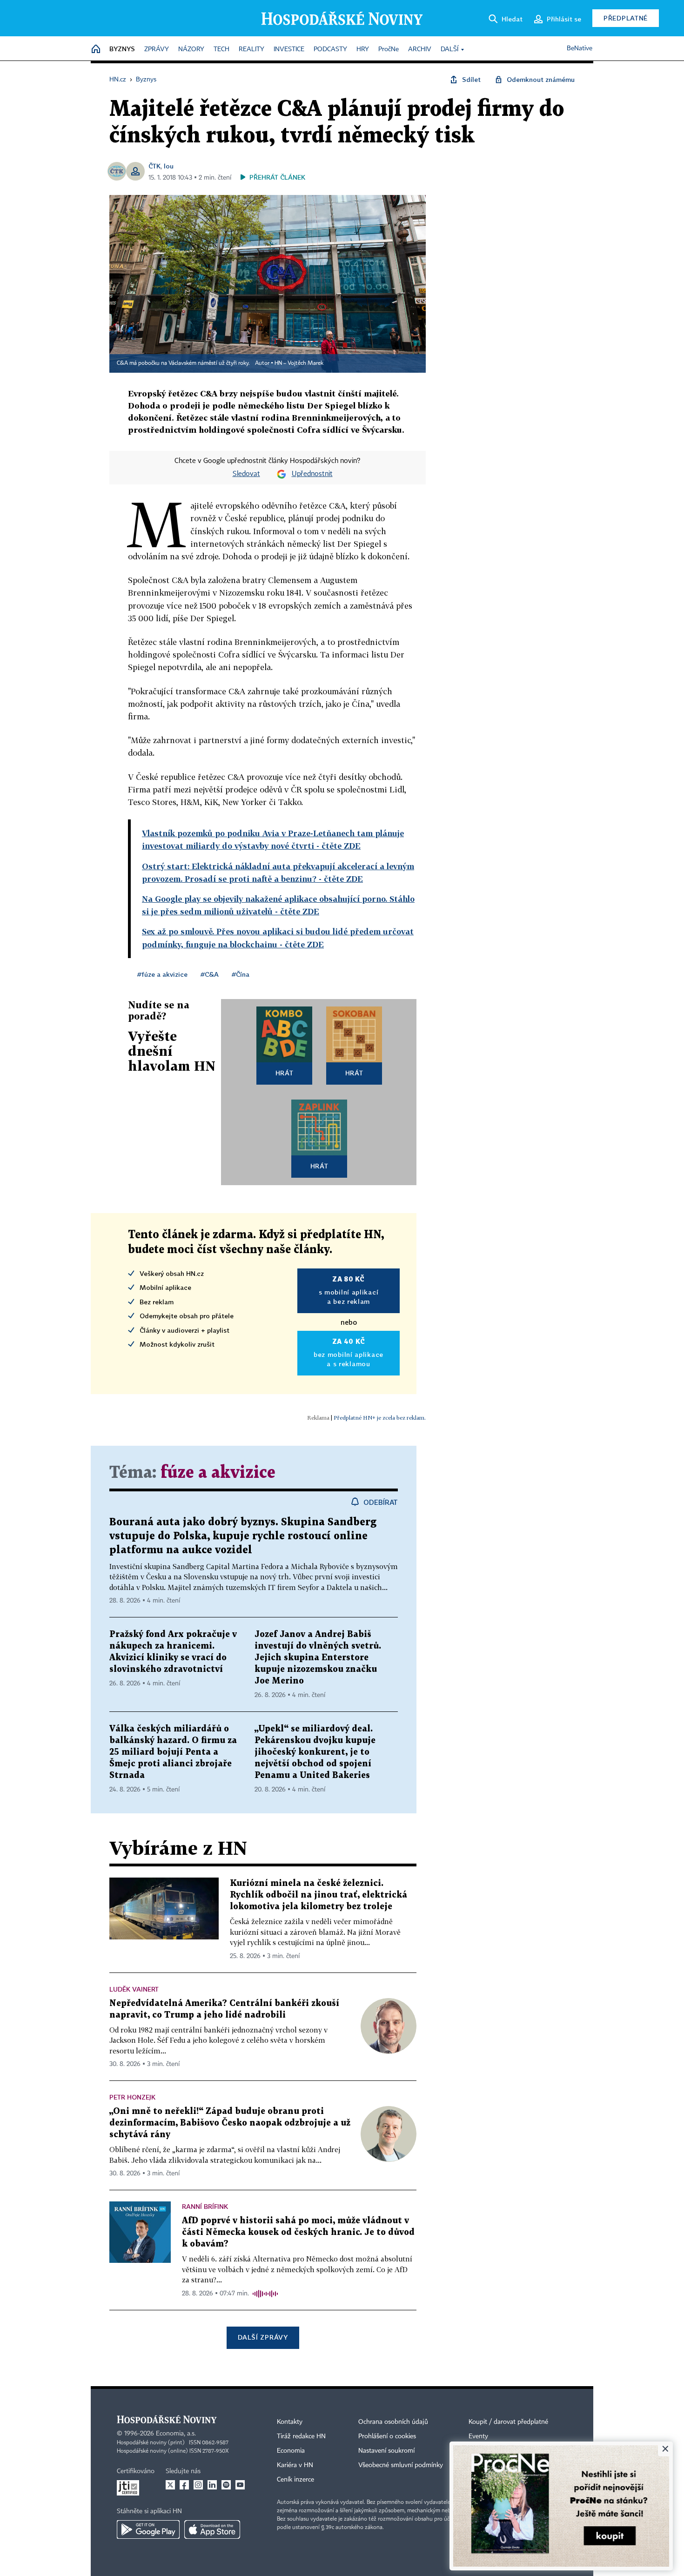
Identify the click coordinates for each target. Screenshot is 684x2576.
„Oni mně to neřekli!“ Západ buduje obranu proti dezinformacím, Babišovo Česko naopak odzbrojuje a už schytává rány (230, 2123)
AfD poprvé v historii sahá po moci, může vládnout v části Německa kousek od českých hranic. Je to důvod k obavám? (298, 2232)
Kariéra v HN (295, 2465)
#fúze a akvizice (162, 974)
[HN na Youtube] (240, 2485)
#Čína (241, 974)
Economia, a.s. (176, 2434)
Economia (291, 2451)
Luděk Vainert (134, 1989)
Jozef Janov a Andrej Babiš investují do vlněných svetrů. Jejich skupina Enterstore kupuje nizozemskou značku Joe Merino (318, 1658)
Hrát (285, 1073)
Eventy (478, 2436)
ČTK (154, 166)
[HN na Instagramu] (198, 2485)
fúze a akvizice (218, 1473)
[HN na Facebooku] (184, 2485)
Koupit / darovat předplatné (508, 2422)
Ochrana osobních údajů (393, 2422)
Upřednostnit (312, 474)
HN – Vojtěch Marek (299, 363)
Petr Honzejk (132, 2097)
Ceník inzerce (295, 2480)
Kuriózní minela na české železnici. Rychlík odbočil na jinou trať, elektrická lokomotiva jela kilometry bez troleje (319, 1895)
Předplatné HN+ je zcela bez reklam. (380, 1418)
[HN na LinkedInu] (212, 2485)
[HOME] (96, 50)
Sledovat (246, 474)
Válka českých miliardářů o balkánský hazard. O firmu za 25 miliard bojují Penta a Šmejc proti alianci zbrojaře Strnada (173, 1752)
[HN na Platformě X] (170, 2485)
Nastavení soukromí (386, 2451)
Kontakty (290, 2422)
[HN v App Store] (212, 2529)
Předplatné (626, 18)
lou (169, 166)
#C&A (210, 974)
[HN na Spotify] (226, 2485)
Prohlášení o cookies (387, 2436)
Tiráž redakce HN (301, 2436)
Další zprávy (263, 2337)
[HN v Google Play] (148, 2529)
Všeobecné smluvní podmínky (401, 2465)
